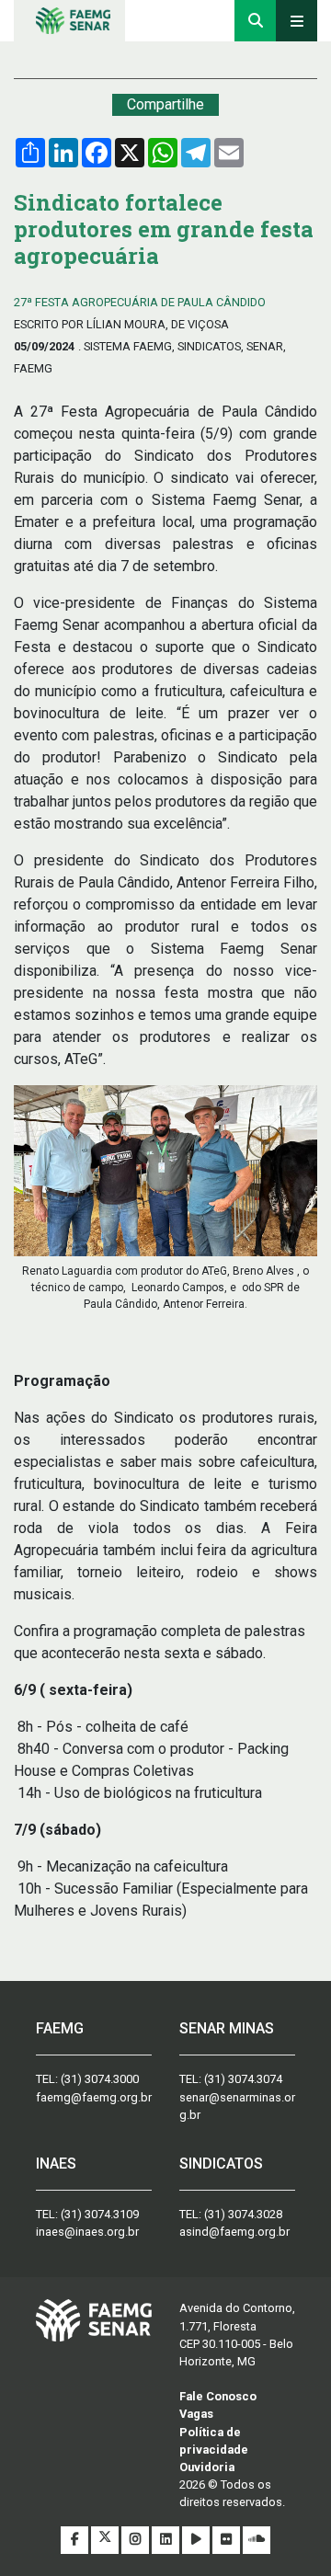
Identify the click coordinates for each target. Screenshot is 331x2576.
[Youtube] (197, 2540)
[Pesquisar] (255, 21)
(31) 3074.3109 (100, 2214)
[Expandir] (297, 21)
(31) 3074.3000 (100, 2079)
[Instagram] (137, 2540)
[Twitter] (106, 2540)
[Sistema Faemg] (94, 2319)
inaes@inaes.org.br (87, 2232)
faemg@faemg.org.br (94, 2097)
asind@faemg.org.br (234, 2232)
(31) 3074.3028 (243, 2214)
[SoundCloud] (257, 2540)
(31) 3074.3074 (243, 2079)
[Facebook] (76, 2540)
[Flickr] (228, 2540)
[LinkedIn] (167, 2540)
